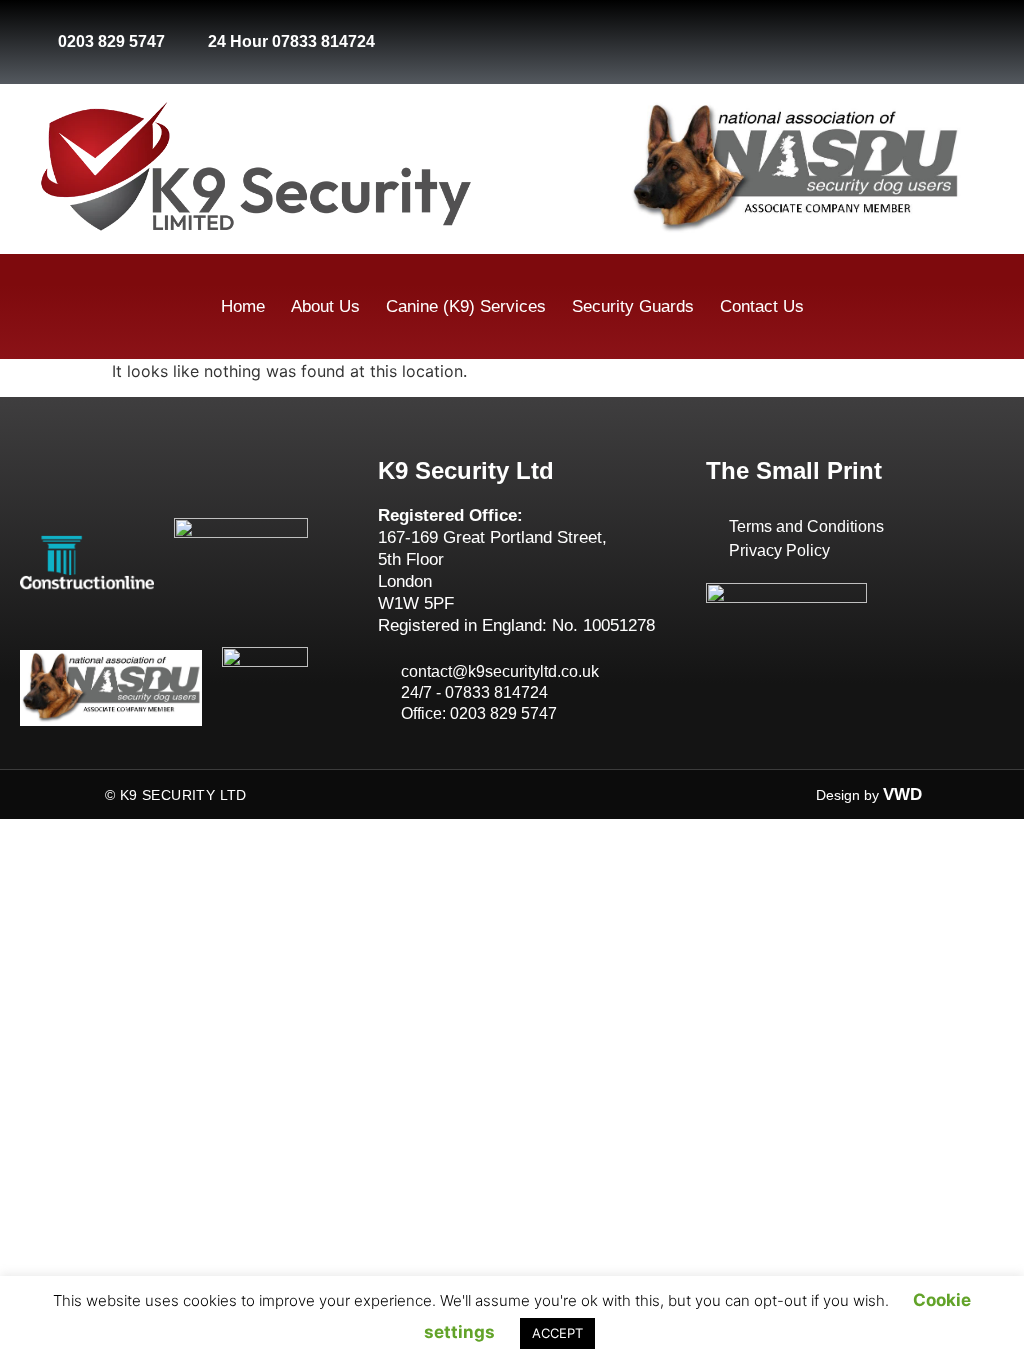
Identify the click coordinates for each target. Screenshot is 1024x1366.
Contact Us (762, 306)
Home (243, 306)
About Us (325, 306)
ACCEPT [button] (557, 1333)
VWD (902, 794)
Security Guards (633, 306)
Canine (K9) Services (466, 306)
